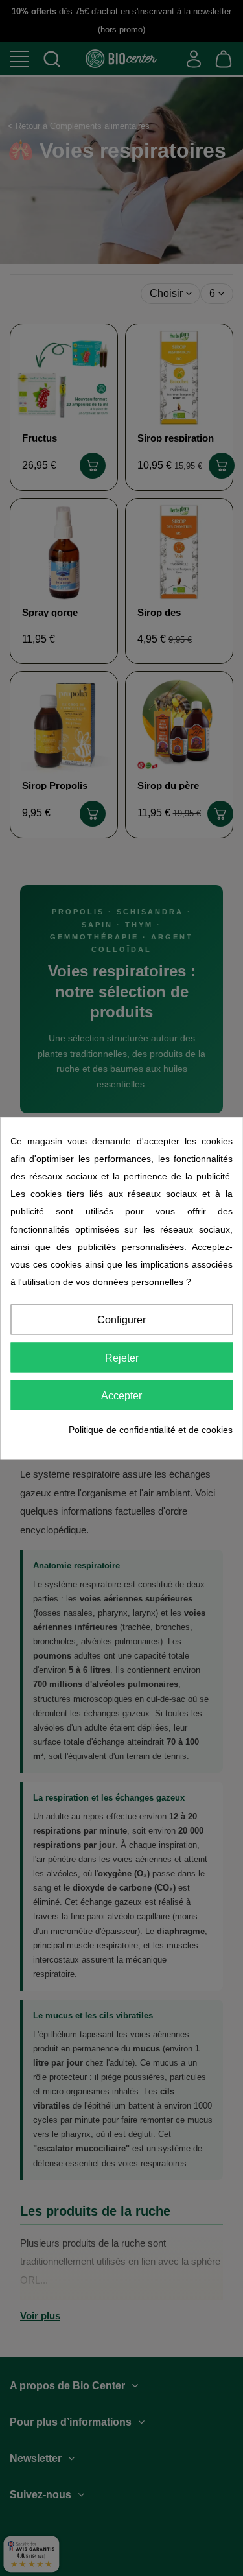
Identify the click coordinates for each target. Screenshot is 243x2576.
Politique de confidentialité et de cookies (151, 1430)
